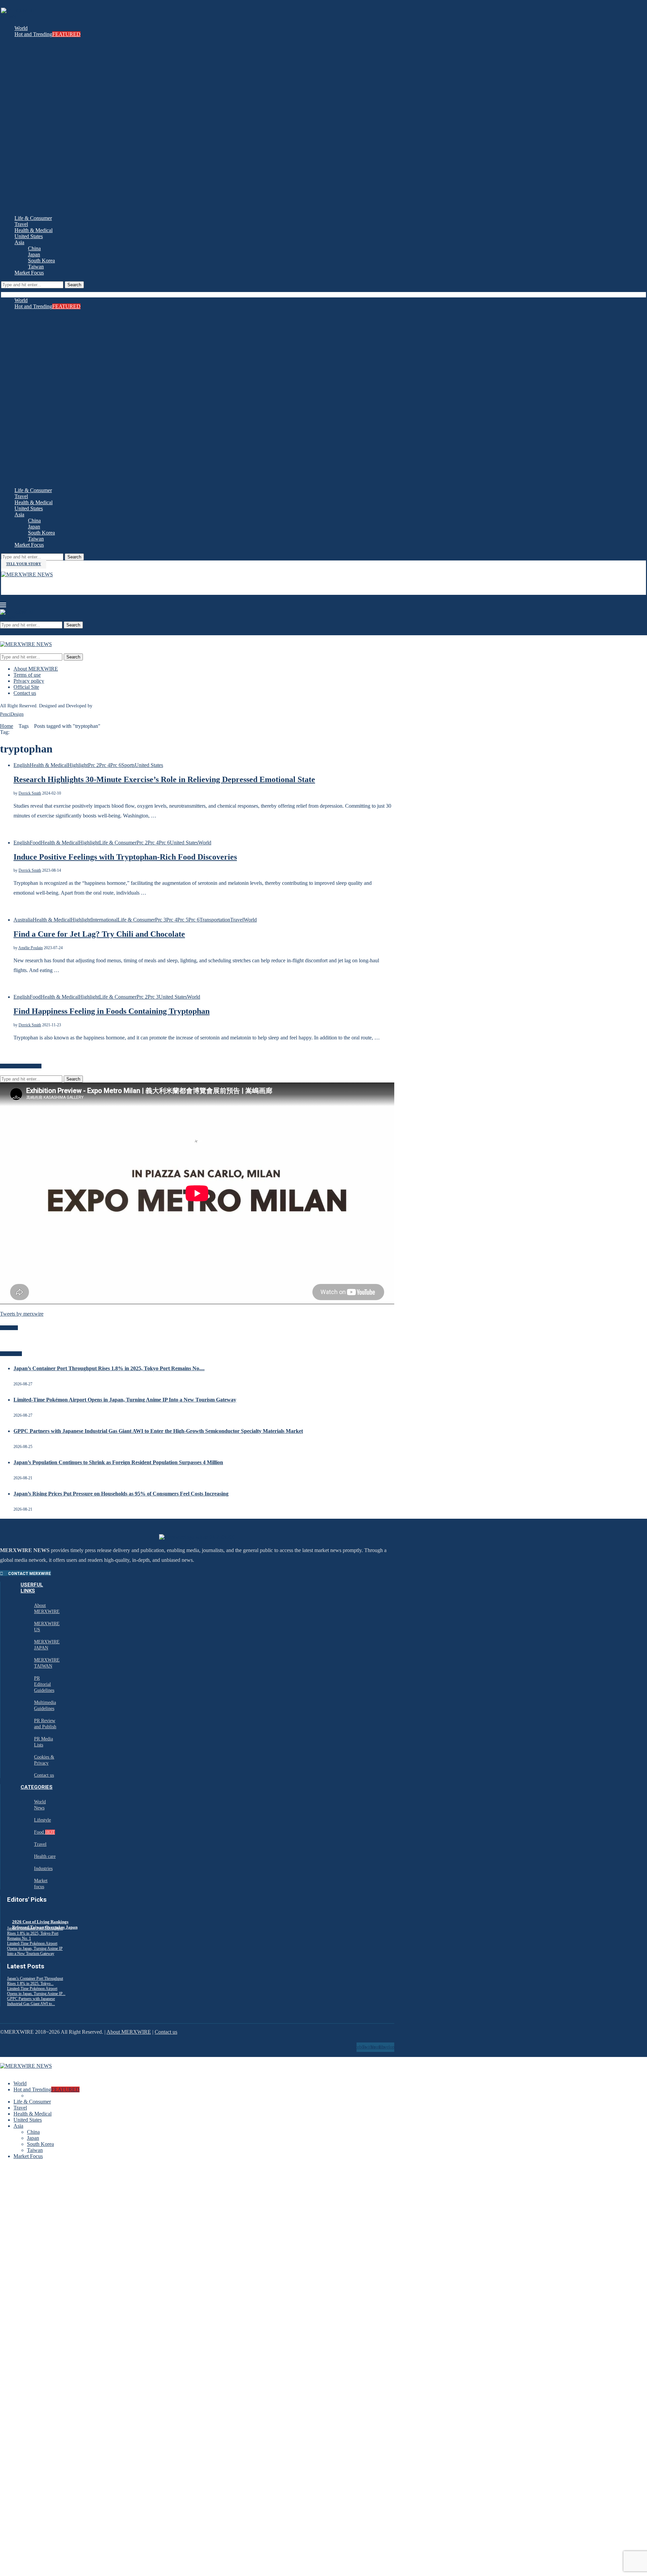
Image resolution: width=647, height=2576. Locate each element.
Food (44, 1832)
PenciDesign (12, 714)
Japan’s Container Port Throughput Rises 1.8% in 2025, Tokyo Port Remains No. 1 (35, 1933)
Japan (34, 254)
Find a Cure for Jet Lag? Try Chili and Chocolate (99, 934)
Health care (45, 1856)
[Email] (10, 586)
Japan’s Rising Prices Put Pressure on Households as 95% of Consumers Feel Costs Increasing (121, 1494)
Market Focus (29, 273)
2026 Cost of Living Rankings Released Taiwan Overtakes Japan (45, 1924)
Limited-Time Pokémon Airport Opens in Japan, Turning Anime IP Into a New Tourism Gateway (125, 1400)
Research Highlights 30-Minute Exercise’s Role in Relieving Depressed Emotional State (164, 779)
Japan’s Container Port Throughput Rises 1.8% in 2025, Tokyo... (35, 1981)
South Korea (41, 261)
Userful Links (32, 1588)
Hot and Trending (48, 34)
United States (29, 236)
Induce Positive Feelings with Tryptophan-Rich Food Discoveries (125, 857)
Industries (43, 1869)
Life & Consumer (33, 218)
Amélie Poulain (30, 948)
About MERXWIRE (36, 669)
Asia (19, 242)
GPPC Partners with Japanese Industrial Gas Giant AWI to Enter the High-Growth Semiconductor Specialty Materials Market (158, 1431)
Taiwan (36, 267)
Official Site (26, 687)
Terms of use (27, 675)
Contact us (25, 693)
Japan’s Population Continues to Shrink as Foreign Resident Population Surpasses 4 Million (118, 1462)
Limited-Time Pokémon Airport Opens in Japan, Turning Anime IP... (36, 1991)
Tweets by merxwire (22, 1314)
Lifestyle (42, 1820)
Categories (37, 1787)
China (34, 248)
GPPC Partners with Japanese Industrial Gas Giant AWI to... (31, 2001)
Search (74, 285)
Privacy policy (29, 681)
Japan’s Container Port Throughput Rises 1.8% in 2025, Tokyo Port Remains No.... (109, 1368)
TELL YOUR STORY (24, 564)
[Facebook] (3, 586)
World (21, 28)
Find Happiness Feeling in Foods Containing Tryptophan (112, 1011)
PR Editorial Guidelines (44, 1684)
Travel (21, 224)
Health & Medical (34, 230)
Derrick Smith (30, 793)
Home (7, 726)
